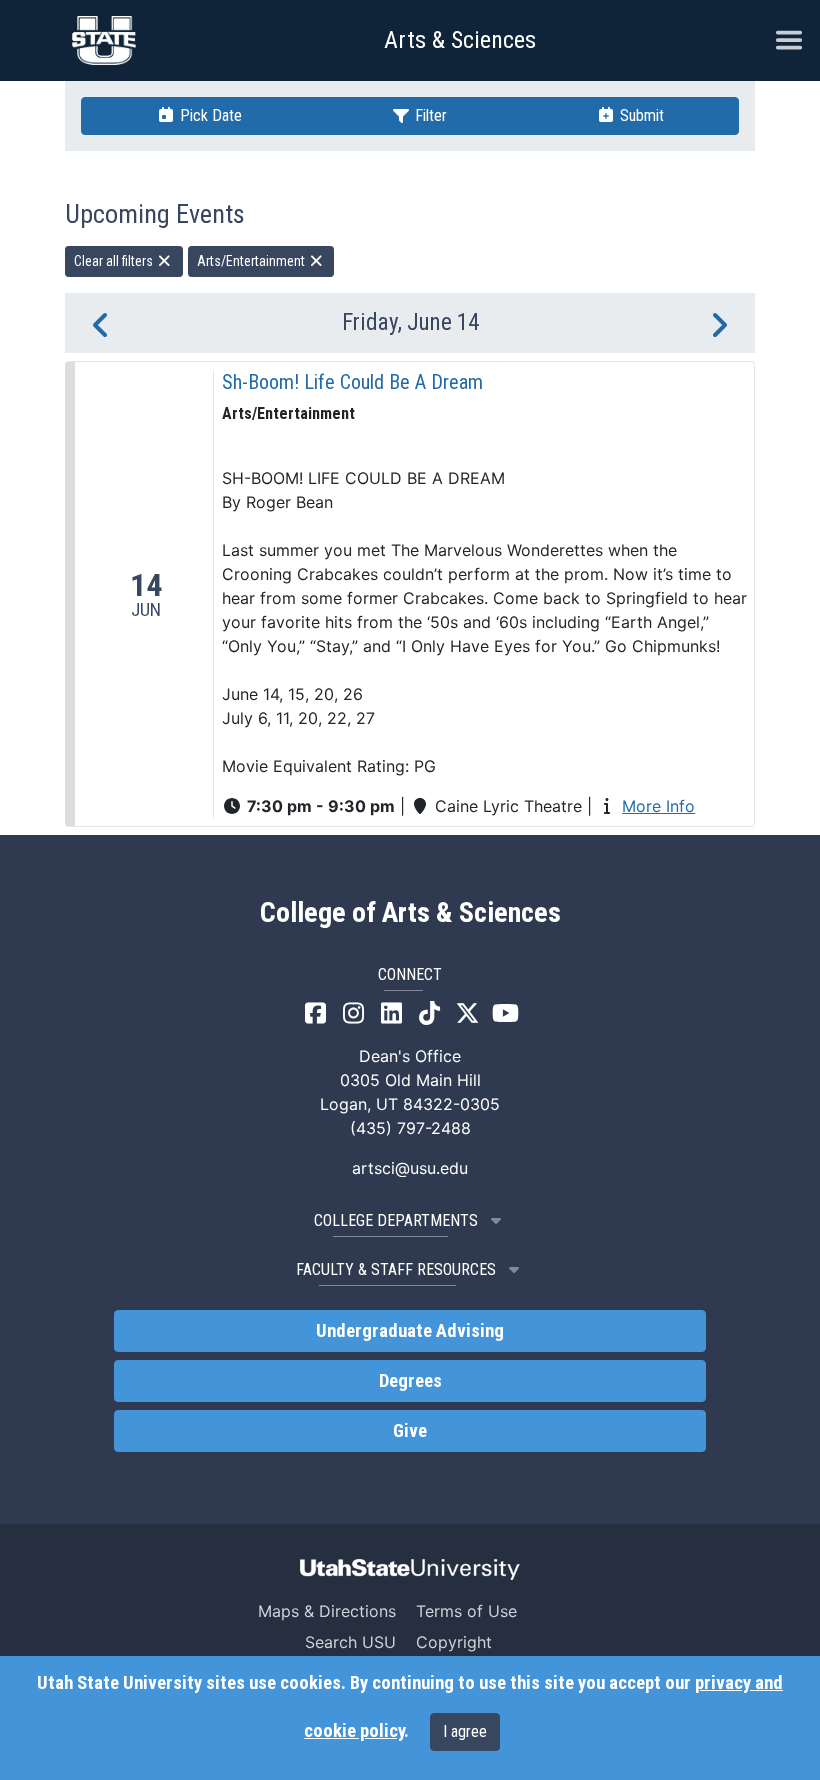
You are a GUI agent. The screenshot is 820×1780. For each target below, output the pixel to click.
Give (410, 1431)
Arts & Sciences (460, 40)
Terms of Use (466, 1611)
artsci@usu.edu (410, 1168)
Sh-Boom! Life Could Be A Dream (352, 382)
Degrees (410, 1381)
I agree (465, 1731)
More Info (658, 806)
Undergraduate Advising (410, 1331)
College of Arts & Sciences (410, 913)
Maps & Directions (327, 1611)
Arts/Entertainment (252, 261)
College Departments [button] (396, 1220)
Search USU (350, 1642)
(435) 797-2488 (410, 1128)
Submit (640, 115)
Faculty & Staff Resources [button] (396, 1269)
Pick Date (209, 115)
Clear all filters (115, 261)
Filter (429, 115)
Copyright (454, 1642)
